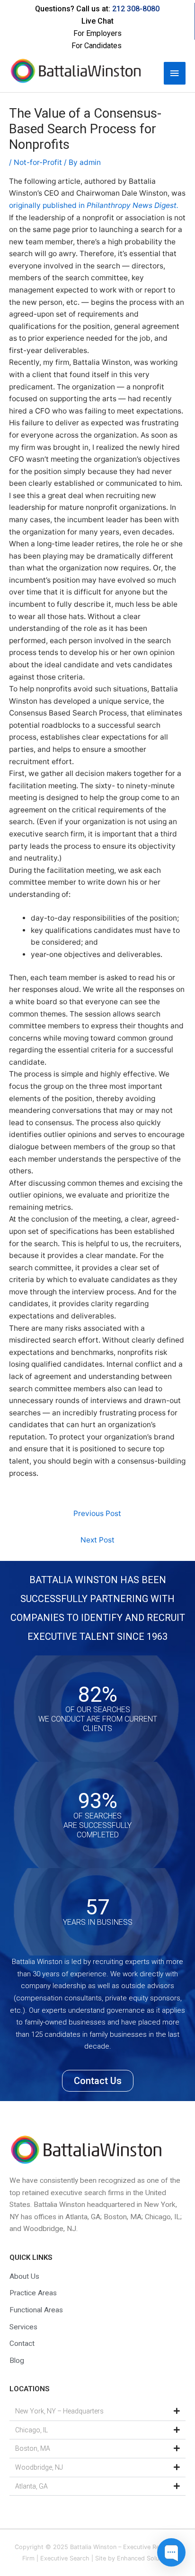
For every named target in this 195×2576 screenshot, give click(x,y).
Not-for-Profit (38, 162)
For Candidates (97, 46)
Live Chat (97, 21)
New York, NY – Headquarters (59, 2411)
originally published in (95, 205)
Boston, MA (33, 2448)
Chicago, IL (31, 2430)
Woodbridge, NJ (39, 2467)
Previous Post (97, 1513)
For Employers (97, 33)
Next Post (97, 1540)
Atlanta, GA (31, 2486)
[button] (97, 2412)
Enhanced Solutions (145, 2558)
